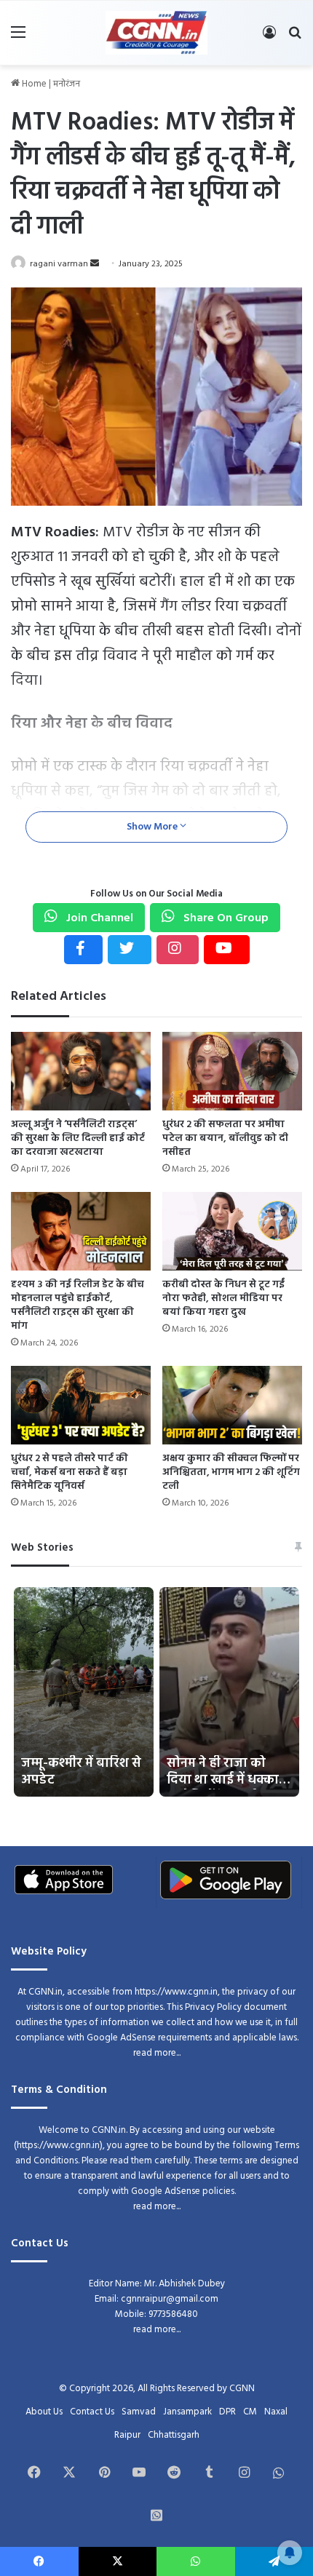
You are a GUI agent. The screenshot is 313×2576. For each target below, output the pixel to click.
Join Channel (98, 918)
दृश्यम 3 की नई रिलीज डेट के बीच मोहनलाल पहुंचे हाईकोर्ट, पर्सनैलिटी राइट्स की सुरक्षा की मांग (78, 1305)
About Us (44, 2412)
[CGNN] (156, 33)
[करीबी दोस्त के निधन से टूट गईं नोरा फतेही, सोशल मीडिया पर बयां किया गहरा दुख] (232, 1231)
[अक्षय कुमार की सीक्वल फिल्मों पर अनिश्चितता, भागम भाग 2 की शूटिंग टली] (232, 1405)
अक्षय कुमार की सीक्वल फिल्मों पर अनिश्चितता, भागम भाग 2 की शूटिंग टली (231, 1472)
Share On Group (225, 918)
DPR (227, 2412)
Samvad (139, 2412)
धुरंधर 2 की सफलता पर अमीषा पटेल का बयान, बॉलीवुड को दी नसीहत (225, 1138)
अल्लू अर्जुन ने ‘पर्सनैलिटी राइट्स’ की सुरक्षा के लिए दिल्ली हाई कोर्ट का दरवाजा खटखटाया (78, 1138)
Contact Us (92, 2412)
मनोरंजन (67, 84)
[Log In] (269, 38)
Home (33, 84)
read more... (157, 2053)
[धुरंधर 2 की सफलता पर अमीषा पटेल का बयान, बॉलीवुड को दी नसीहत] (232, 1071)
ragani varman (59, 264)
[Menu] (18, 38)
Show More (153, 827)
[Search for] (295, 38)
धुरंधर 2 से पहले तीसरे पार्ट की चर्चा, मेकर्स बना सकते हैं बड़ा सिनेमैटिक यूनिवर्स (70, 1472)
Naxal (276, 2412)
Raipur (127, 2435)
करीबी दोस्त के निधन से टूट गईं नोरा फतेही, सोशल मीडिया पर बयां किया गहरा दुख (223, 1299)
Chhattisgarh (174, 2435)
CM (250, 2412)
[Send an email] (95, 264)
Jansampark (187, 2412)
